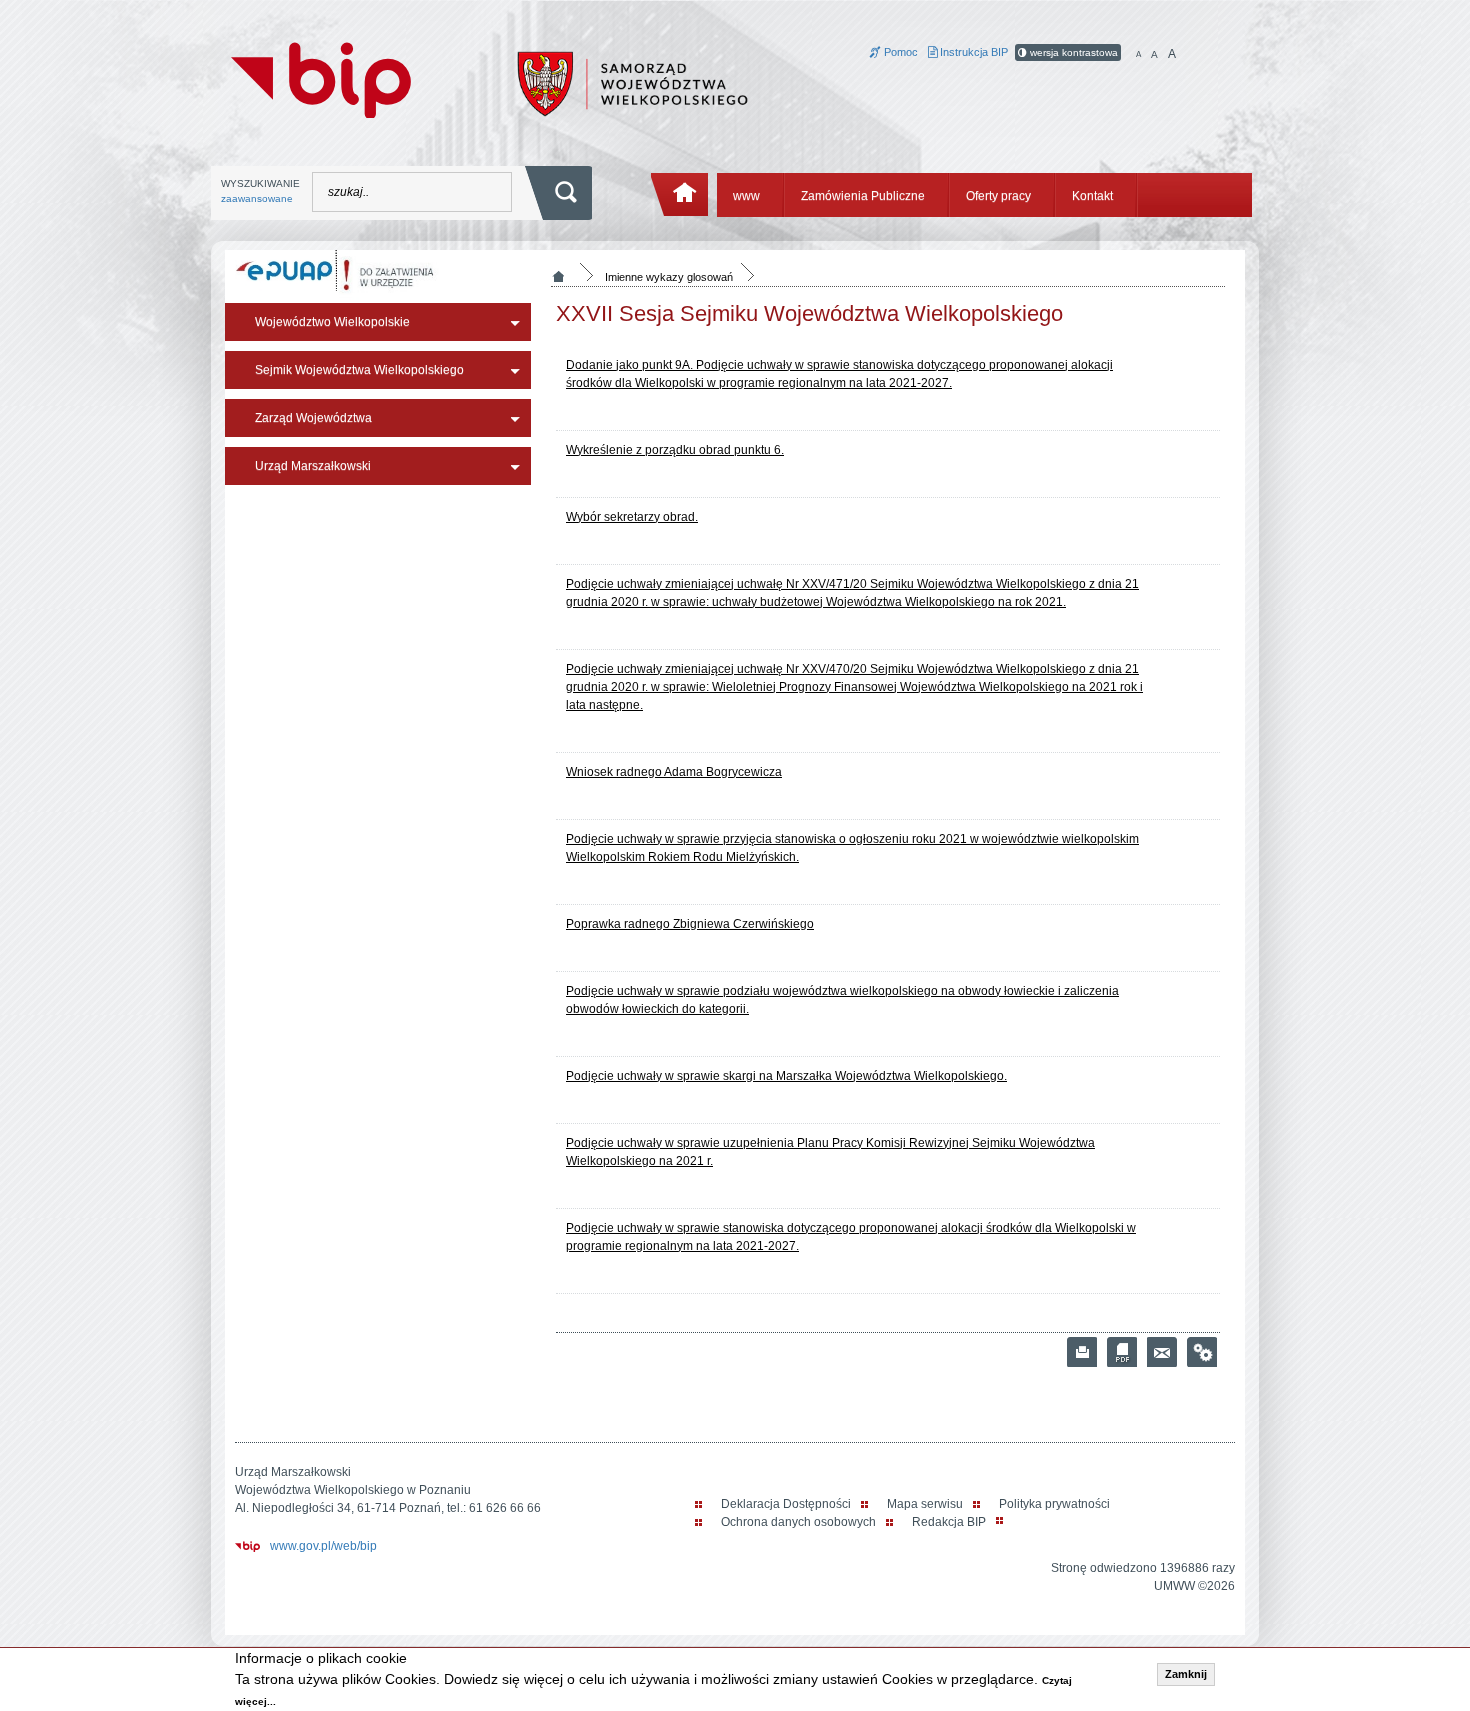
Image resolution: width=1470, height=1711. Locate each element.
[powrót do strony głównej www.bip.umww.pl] (321, 78)
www (746, 196)
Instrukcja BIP (972, 52)
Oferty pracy (998, 196)
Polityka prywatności (1054, 1504)
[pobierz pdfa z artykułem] (1122, 1352)
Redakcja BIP (949, 1522)
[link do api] (1202, 1352)
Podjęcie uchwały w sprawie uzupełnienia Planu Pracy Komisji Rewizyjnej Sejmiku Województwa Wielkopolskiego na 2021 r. (830, 1152)
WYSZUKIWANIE (260, 191)
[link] (1162, 1352)
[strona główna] (680, 195)
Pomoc (899, 52)
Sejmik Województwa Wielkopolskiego (359, 370)
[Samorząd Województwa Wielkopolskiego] (632, 83)
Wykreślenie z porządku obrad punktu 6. (675, 450)
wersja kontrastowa (1072, 52)
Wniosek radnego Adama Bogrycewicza (674, 772)
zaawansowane (257, 198)
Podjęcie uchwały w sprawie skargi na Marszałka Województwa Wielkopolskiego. (786, 1076)
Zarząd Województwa (313, 418)
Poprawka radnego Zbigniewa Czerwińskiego (690, 924)
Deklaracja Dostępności (786, 1504)
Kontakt (1092, 196)
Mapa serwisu (925, 1504)
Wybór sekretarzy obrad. (632, 517)
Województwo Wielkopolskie (332, 322)
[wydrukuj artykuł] (1082, 1352)
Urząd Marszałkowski (313, 466)
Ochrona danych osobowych (798, 1522)
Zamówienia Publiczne (863, 196)
